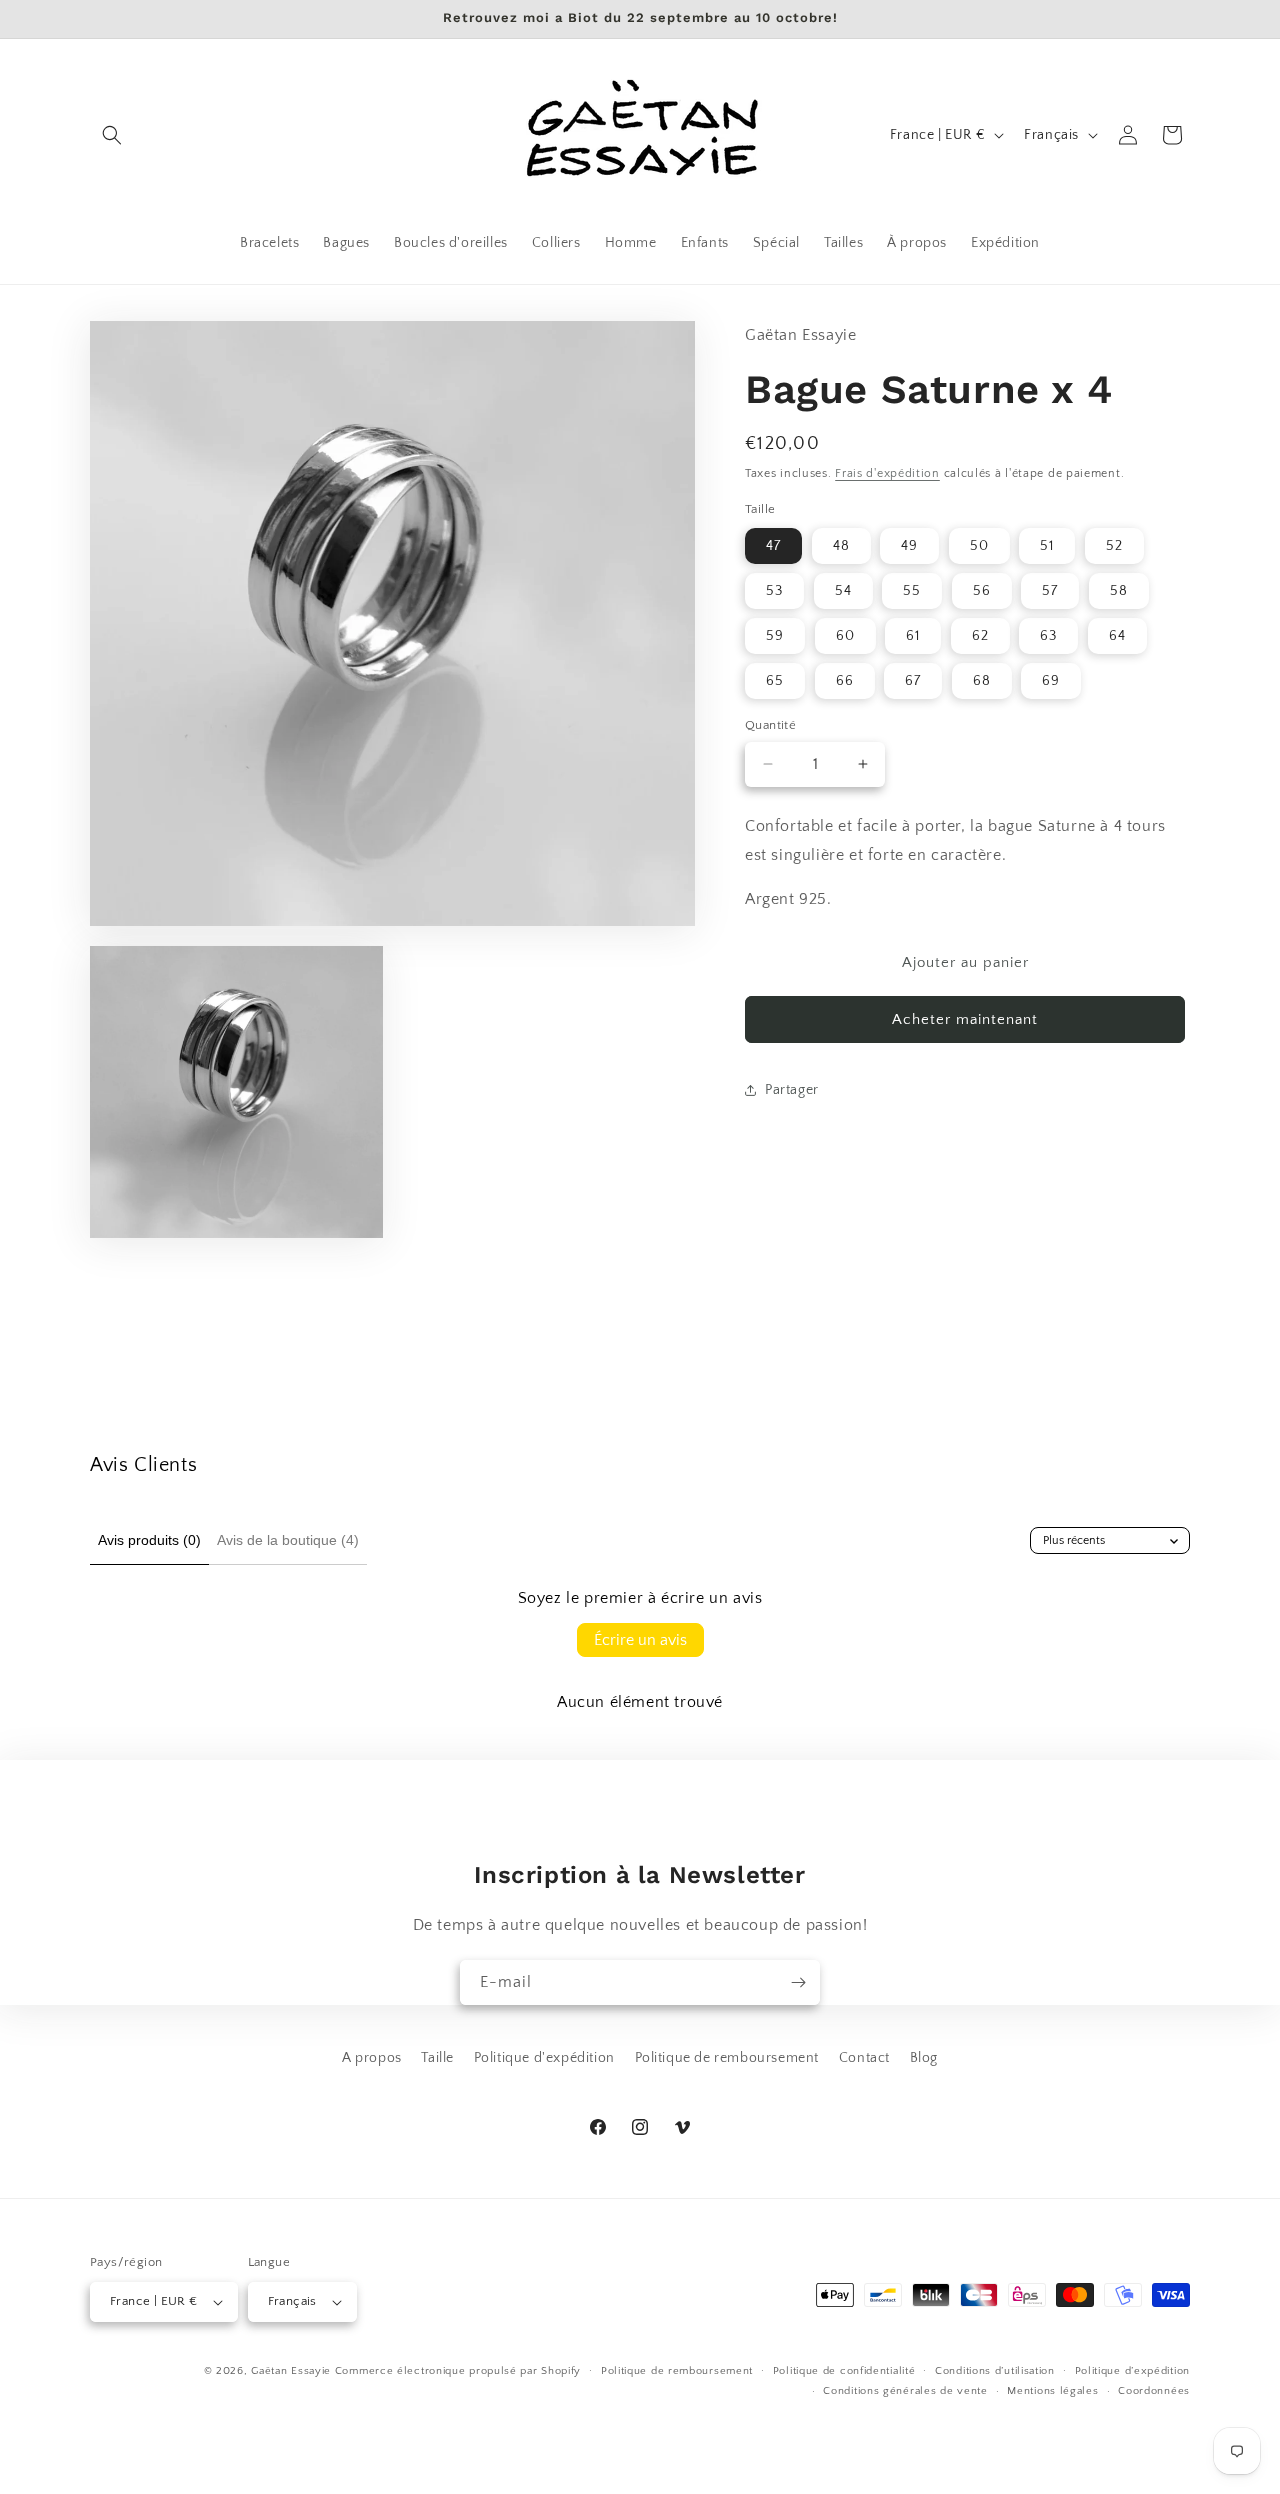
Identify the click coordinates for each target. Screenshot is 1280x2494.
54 (843, 591)
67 (913, 681)
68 (982, 681)
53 (774, 591)
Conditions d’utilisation (995, 2371)
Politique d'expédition (544, 2058)
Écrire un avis (640, 1640)
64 (1117, 636)
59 (775, 636)
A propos (372, 2058)
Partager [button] (792, 1090)
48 (841, 546)
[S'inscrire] (798, 1982)
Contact (864, 2058)
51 (1047, 546)
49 (909, 546)
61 (913, 636)
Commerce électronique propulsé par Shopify (458, 2371)
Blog (924, 2058)
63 (1048, 636)
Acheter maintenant (965, 1019)
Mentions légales (1052, 2391)
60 (845, 636)
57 (1050, 591)
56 (982, 591)
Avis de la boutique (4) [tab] (288, 1540)
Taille (437, 2058)
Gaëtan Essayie (291, 2371)
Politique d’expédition (1132, 2371)
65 (775, 681)
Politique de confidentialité (844, 2371)
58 (1119, 591)
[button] (112, 135)
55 (912, 591)
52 (1114, 546)
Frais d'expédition (887, 473)
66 (845, 681)
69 (1051, 681)
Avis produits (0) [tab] (149, 1540)
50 (979, 546)
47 (773, 546)
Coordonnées (1154, 2391)
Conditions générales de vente (905, 2391)
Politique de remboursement (727, 2058)
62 (980, 636)
